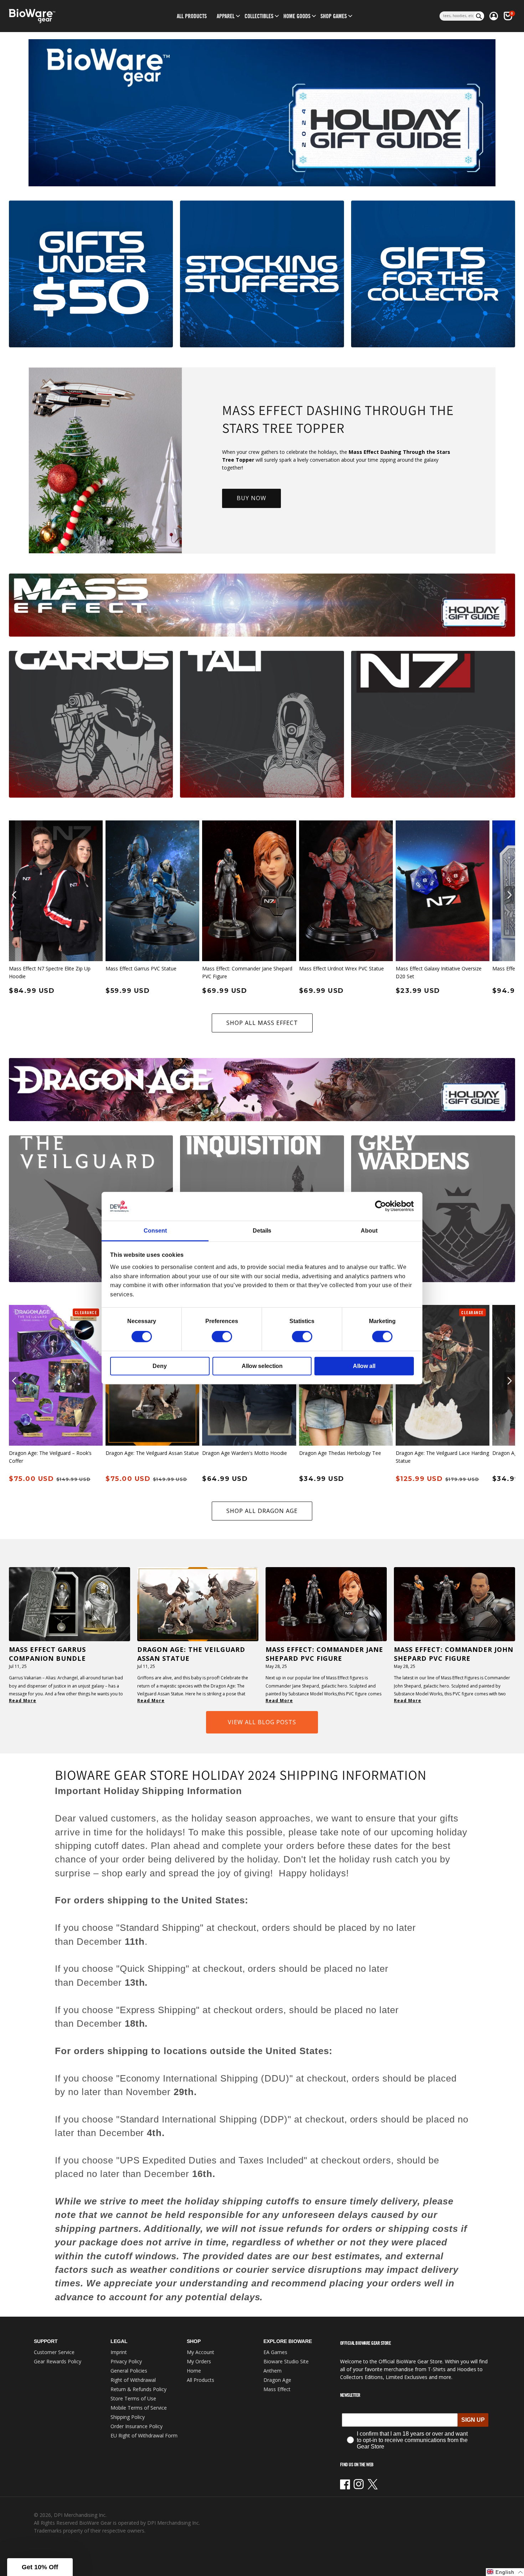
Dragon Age (277, 2380)
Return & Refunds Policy (138, 2389)
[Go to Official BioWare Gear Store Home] (65, 16)
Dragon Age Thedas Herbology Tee (340, 1453)
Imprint (119, 2352)
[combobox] (457, 16)
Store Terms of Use (133, 2398)
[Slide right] (510, 895)
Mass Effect (277, 2389)
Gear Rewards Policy (58, 2361)
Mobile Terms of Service (139, 2408)
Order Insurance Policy (137, 2426)
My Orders (199, 2361)
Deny (160, 1366)
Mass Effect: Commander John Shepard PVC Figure (454, 1654)
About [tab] (369, 1231)
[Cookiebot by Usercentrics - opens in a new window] (383, 1206)
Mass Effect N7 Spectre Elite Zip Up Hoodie (50, 972)
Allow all (364, 1366)
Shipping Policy (128, 2417)
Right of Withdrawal (133, 2380)
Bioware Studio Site (286, 2361)
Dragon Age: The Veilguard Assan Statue (152, 1453)
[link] (262, 113)
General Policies (129, 2371)
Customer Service (54, 2352)
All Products (201, 2380)
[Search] (479, 16)
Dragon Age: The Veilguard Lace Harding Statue (442, 1457)
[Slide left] (14, 895)
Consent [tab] (155, 1231)
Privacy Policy (126, 2361)
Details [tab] (262, 1231)
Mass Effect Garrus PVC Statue (141, 968)
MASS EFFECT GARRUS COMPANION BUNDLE (47, 1654)
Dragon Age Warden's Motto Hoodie (245, 1453)
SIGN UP (473, 2420)
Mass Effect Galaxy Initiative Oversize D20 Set (439, 972)
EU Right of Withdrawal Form (144, 2435)
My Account (201, 2352)
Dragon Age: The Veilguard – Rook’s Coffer (50, 1457)
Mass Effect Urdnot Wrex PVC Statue (341, 968)
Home (194, 2371)
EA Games (275, 2352)
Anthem (273, 2371)
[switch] (222, 1337)
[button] (226, 16)
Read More (23, 1701)
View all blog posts (262, 1722)
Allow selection (262, 1366)
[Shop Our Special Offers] (91, 274)
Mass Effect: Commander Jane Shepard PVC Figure (247, 972)
